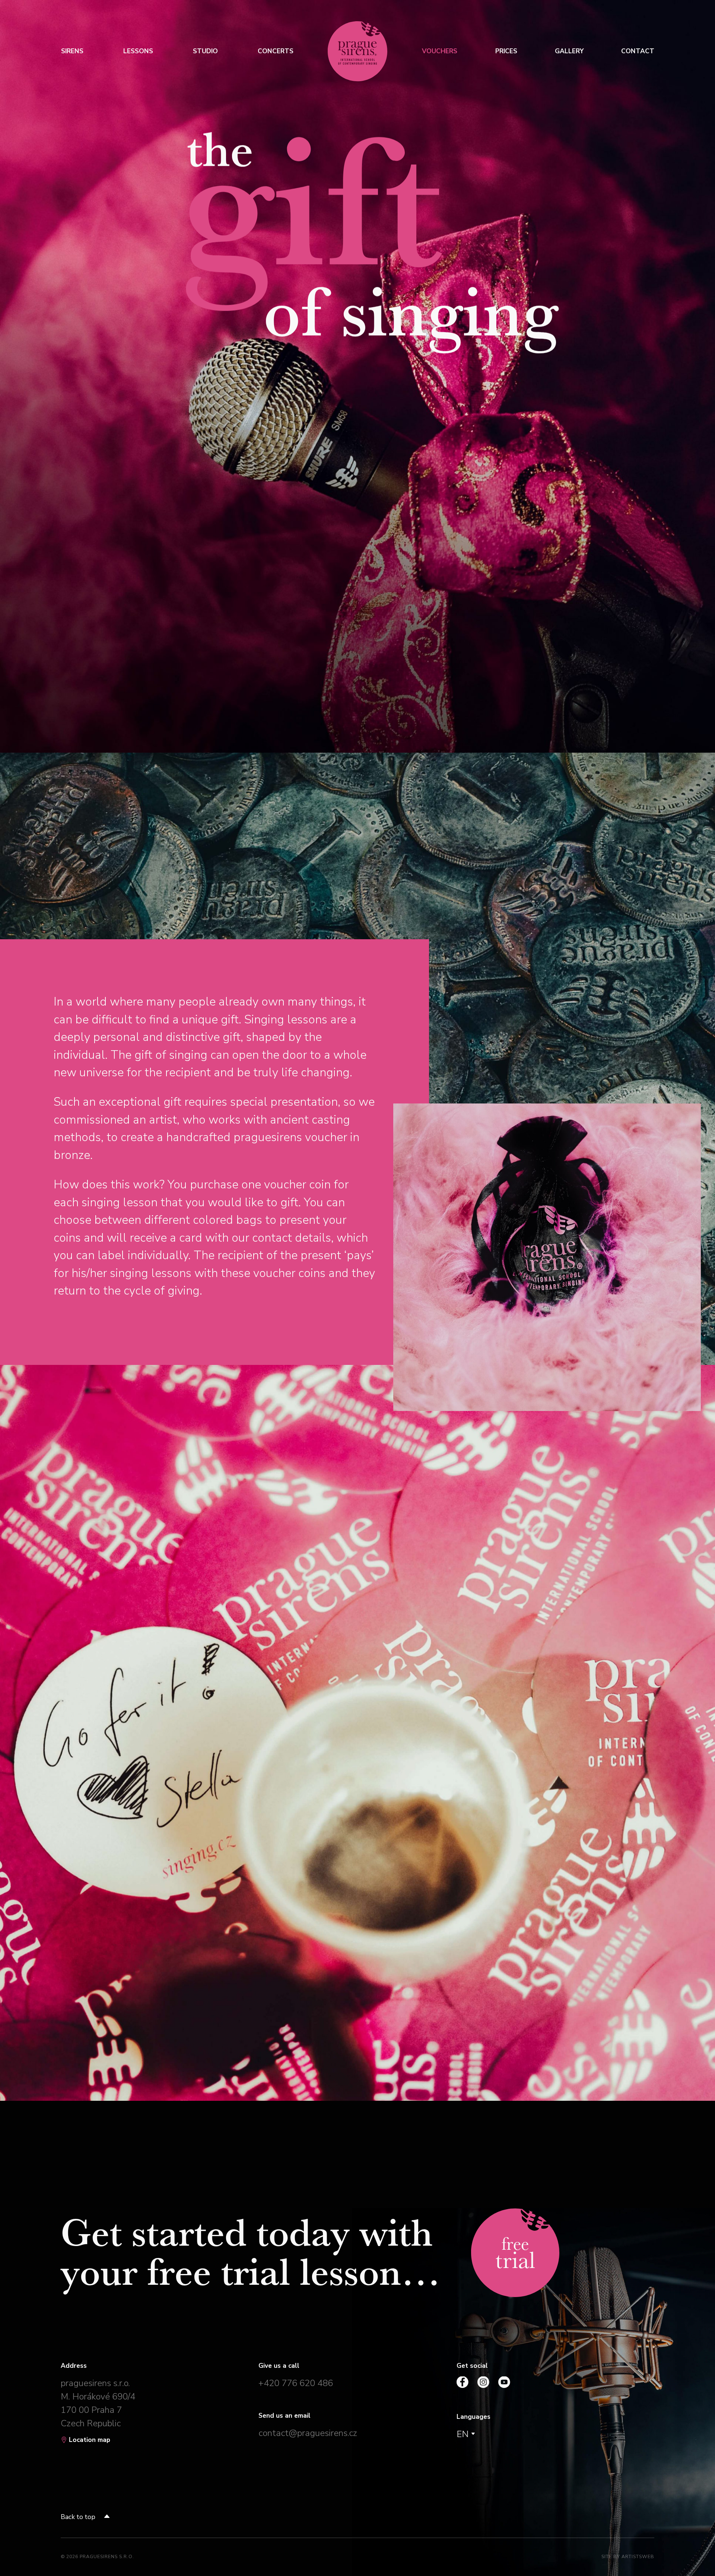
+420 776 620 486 (296, 2383)
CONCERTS (275, 51)
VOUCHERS (440, 51)
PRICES (506, 51)
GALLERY (569, 51)
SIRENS (72, 51)
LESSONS (138, 51)
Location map (89, 2440)
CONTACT (638, 51)
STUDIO (205, 51)
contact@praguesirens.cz (308, 2433)
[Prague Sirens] (357, 51)
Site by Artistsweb (628, 2556)
